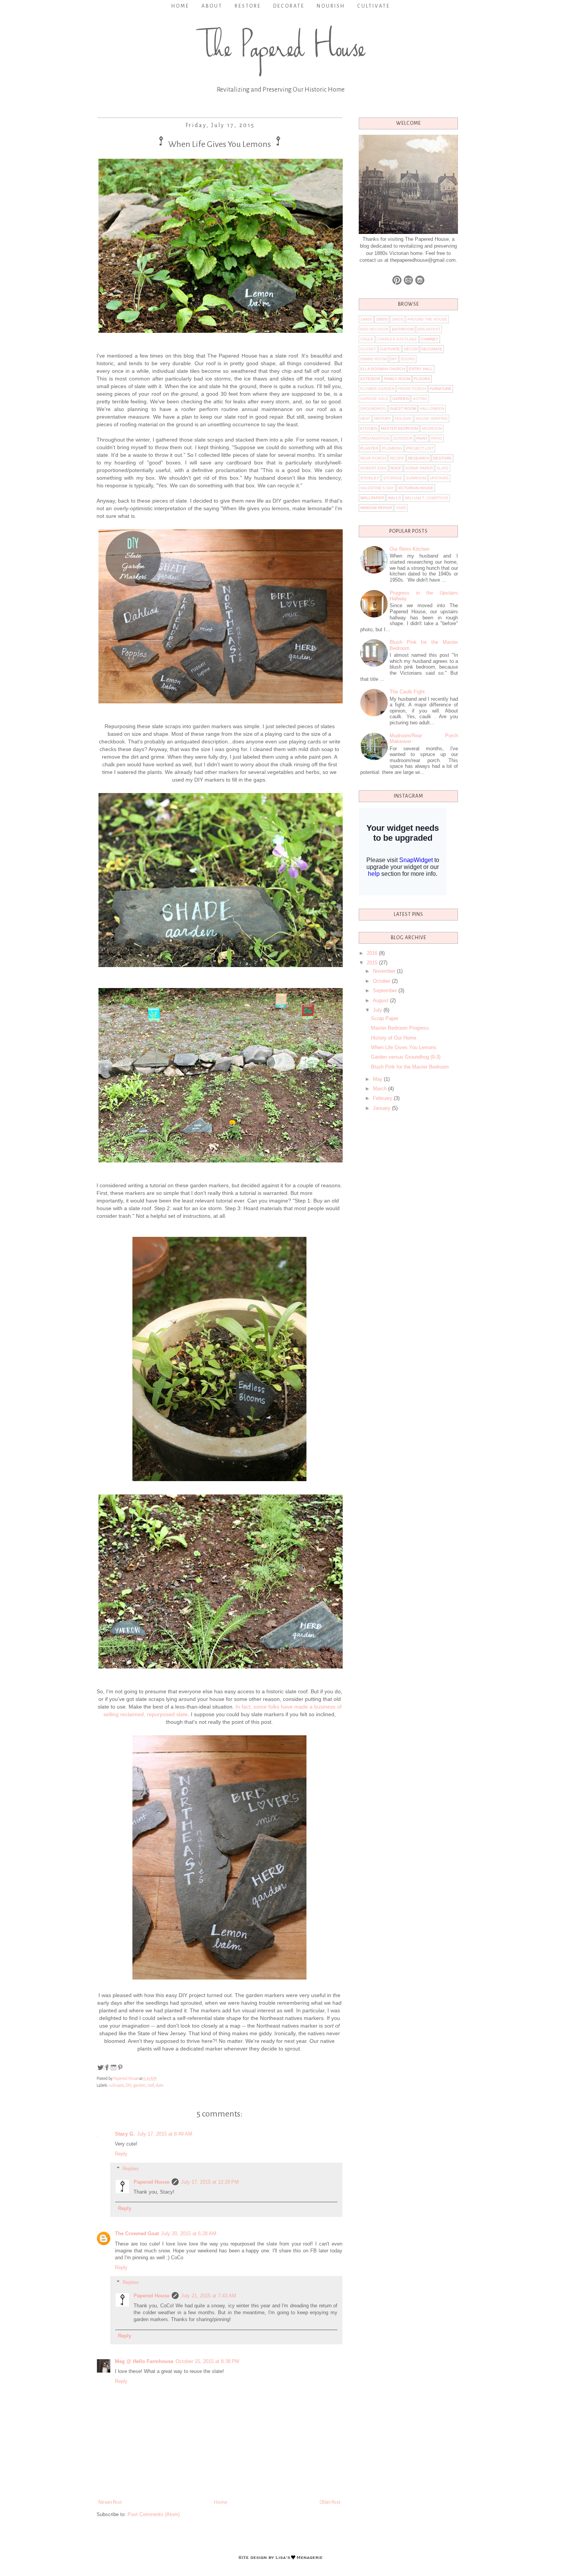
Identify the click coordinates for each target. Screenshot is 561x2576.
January (382, 1108)
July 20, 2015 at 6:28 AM (189, 2233)
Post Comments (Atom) (154, 2514)
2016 (373, 953)
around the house (427, 319)
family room (397, 379)
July (378, 1010)
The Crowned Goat (137, 2233)
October (382, 981)
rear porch (373, 458)
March (380, 1089)
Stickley (370, 478)
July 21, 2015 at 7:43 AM (209, 2296)
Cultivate (374, 6)
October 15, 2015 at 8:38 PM (207, 2361)
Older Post (330, 2502)
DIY (128, 2085)
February (383, 1098)
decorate (432, 349)
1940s (366, 319)
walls (394, 498)
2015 (373, 963)
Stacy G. (125, 2134)
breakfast (429, 329)
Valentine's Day (377, 488)
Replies (131, 2169)
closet (368, 349)
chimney (430, 339)
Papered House (152, 2182)
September (386, 991)
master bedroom (399, 428)
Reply (121, 2154)
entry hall (421, 369)
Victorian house (416, 488)
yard (401, 508)
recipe (397, 458)
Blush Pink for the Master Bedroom (410, 1067)
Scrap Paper (385, 1018)
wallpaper (372, 498)
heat (365, 418)
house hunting (432, 418)
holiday (403, 418)
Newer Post (110, 2502)
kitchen (369, 428)
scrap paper (419, 468)
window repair (376, 508)
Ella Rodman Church (383, 369)
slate (160, 2085)
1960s (397, 319)
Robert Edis (373, 468)
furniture (441, 389)
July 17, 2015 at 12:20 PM (210, 2182)
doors (408, 359)
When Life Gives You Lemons (404, 1047)
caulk (367, 339)
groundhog (373, 409)
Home (180, 6)
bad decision (374, 329)
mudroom (432, 428)
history (383, 418)
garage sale (374, 399)
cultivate (116, 2085)
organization (375, 438)
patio (437, 438)
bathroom (403, 329)
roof (151, 2085)
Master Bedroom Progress (400, 1028)
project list (420, 448)
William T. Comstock (427, 498)
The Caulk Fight (407, 692)
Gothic (420, 399)
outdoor (403, 438)
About (212, 6)
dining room (373, 359)
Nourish (331, 6)
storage (393, 478)
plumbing (392, 448)
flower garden (377, 389)
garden (139, 2085)
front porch (412, 389)
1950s (382, 319)
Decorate (289, 6)
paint (422, 438)
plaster (369, 448)
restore (443, 458)
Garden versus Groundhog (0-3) (406, 1057)
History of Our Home (394, 1038)
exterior (370, 379)
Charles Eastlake (397, 339)
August (381, 1000)
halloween (432, 409)
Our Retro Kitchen (409, 549)
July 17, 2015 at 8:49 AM (165, 2134)
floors (422, 379)
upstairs (439, 478)
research (419, 458)
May (378, 1079)
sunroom (416, 478)
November (385, 971)
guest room (403, 409)
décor (411, 349)
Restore (248, 6)
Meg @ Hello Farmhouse (144, 2361)
